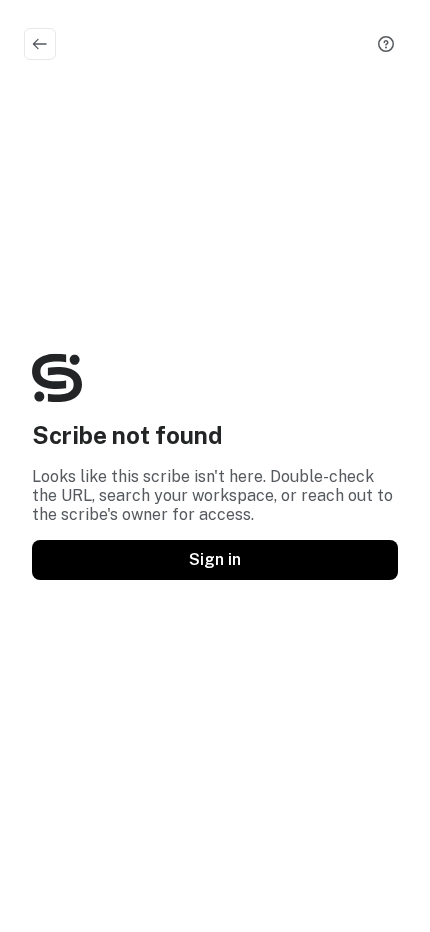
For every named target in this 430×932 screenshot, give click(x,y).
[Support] (386, 44)
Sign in (215, 559)
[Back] (40, 44)
